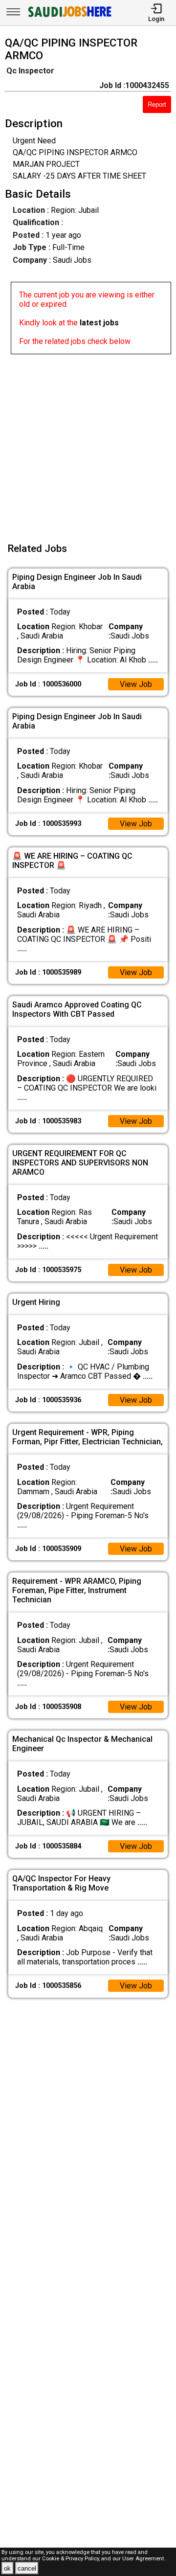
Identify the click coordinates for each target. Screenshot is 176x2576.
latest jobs (99, 323)
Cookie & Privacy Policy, (72, 2559)
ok (7, 2568)
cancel (27, 2568)
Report (157, 104)
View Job (136, 684)
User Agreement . (144, 2559)
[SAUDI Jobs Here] (69, 17)
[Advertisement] (88, 442)
